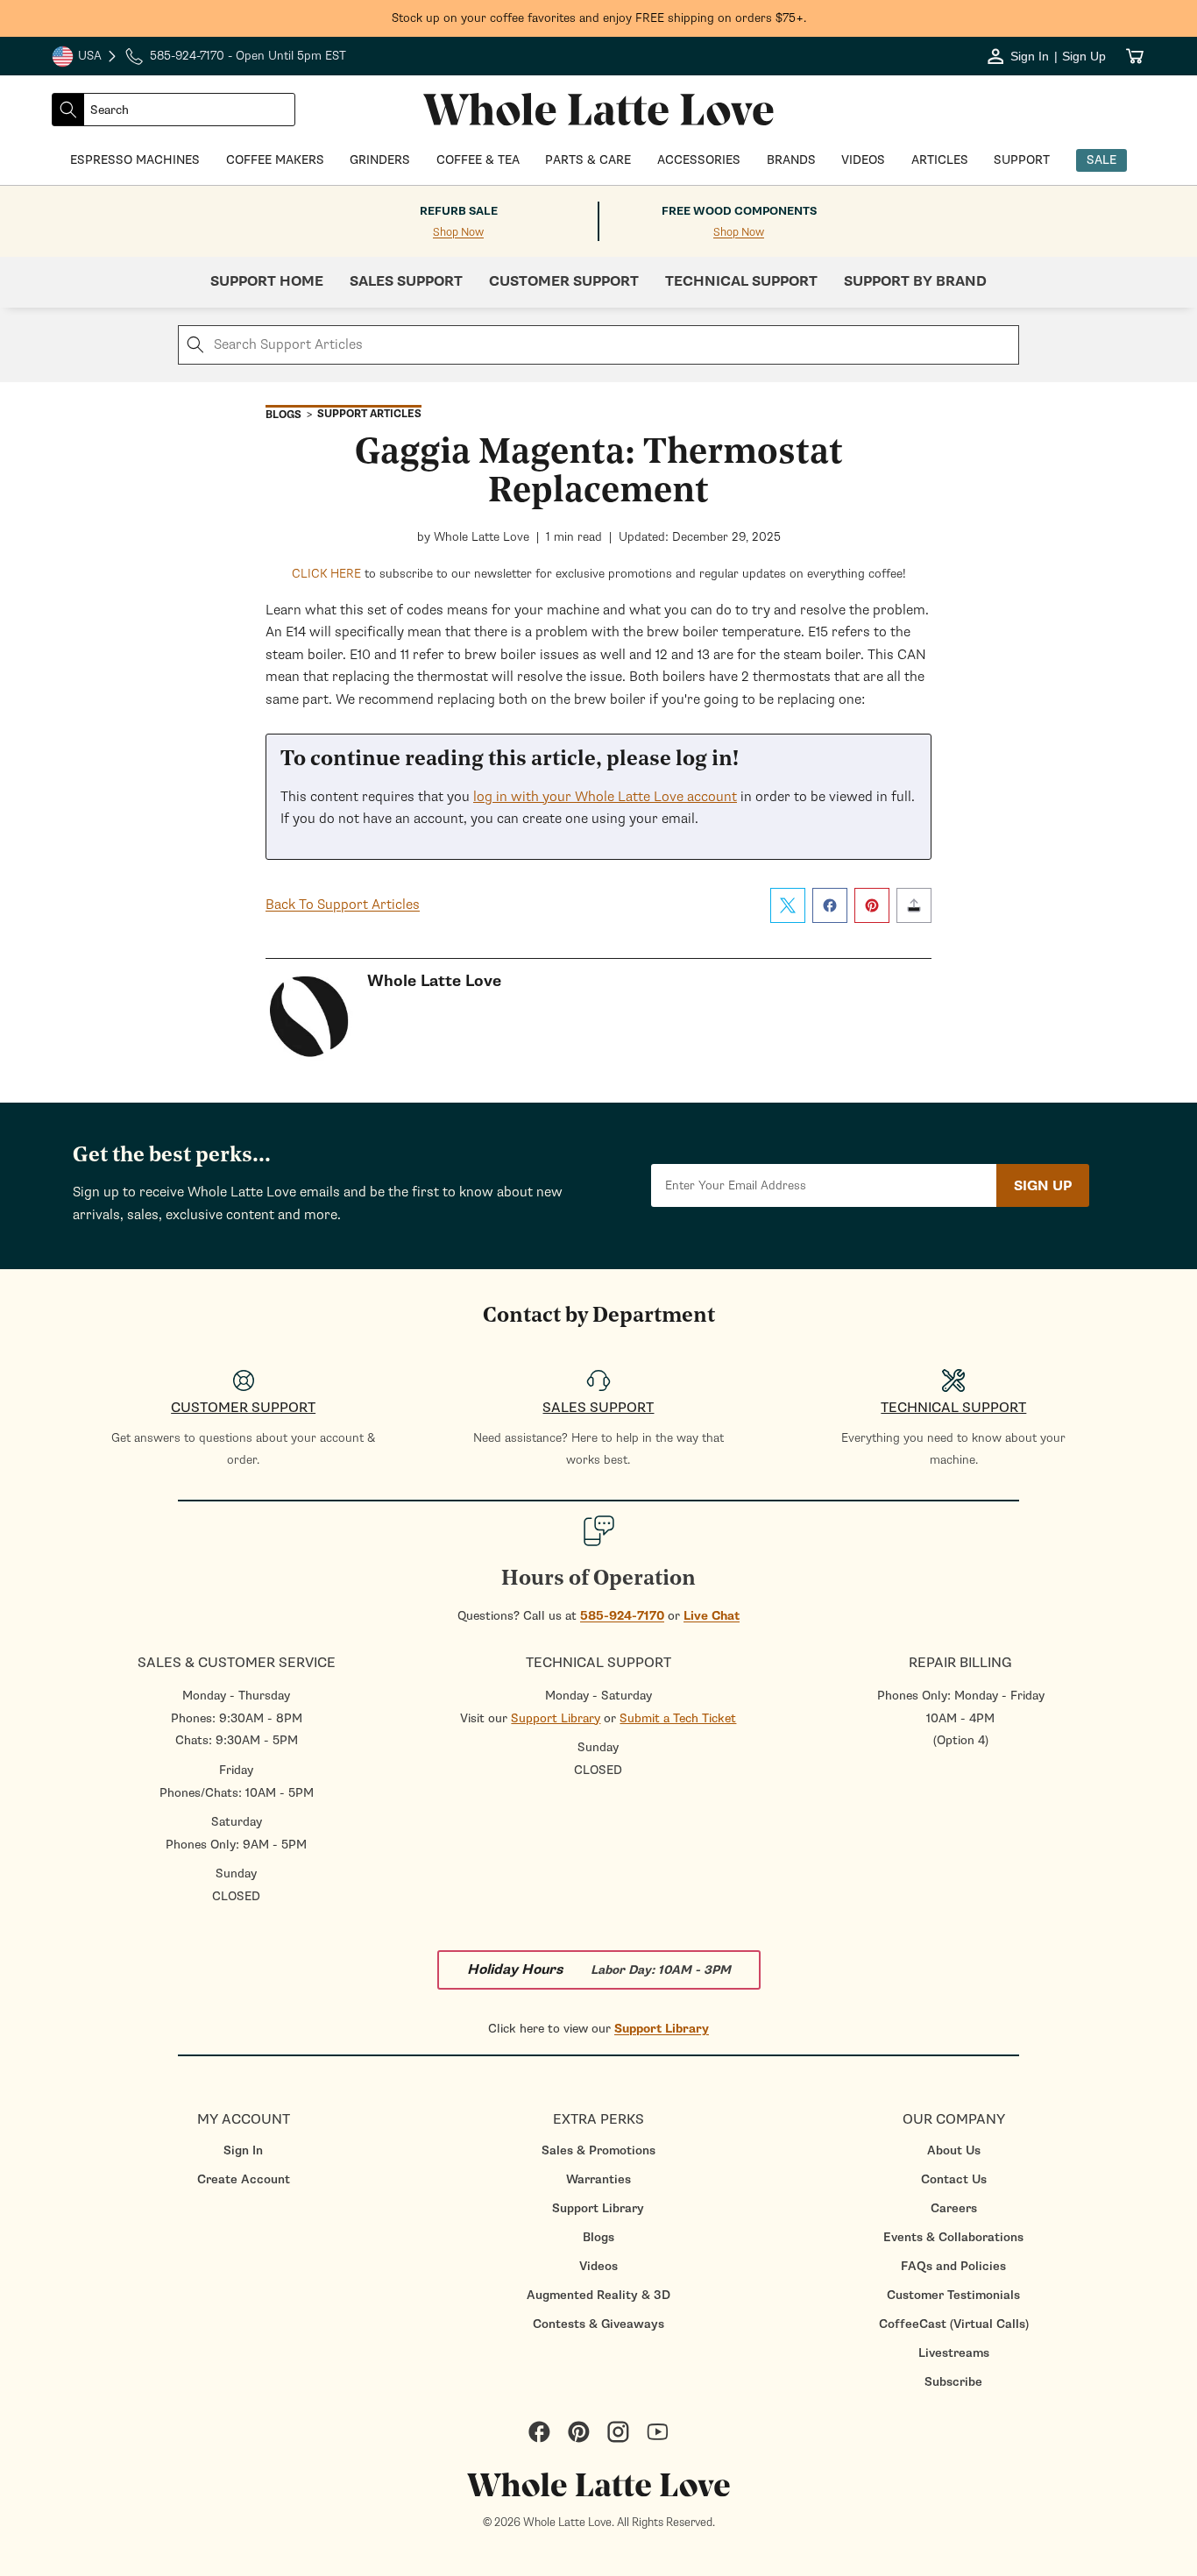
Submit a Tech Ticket (678, 1718)
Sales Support (406, 281)
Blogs (598, 2237)
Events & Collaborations (953, 2237)
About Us (954, 2150)
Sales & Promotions (598, 2150)
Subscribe (953, 2382)
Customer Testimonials (953, 2295)
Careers (954, 2208)
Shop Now (458, 233)
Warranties (598, 2179)
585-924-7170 (622, 1616)
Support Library (556, 1718)
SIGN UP (1043, 1186)
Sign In (243, 2150)
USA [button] (85, 58)
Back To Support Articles (343, 905)
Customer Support (564, 281)
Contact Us (954, 2179)
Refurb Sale (459, 211)
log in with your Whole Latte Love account (605, 797)
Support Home (267, 281)
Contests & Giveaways (598, 2324)
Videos (598, 2266)
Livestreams (954, 2353)
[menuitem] (243, 2150)
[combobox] (189, 110)
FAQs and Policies (953, 2266)
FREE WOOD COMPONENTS (739, 211)
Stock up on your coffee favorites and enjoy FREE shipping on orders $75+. (599, 18)
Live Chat (712, 1616)
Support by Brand (915, 281)
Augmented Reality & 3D (598, 2295)
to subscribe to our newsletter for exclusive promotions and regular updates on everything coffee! (599, 574)
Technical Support (741, 281)
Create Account (244, 2179)
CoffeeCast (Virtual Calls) (954, 2324)
